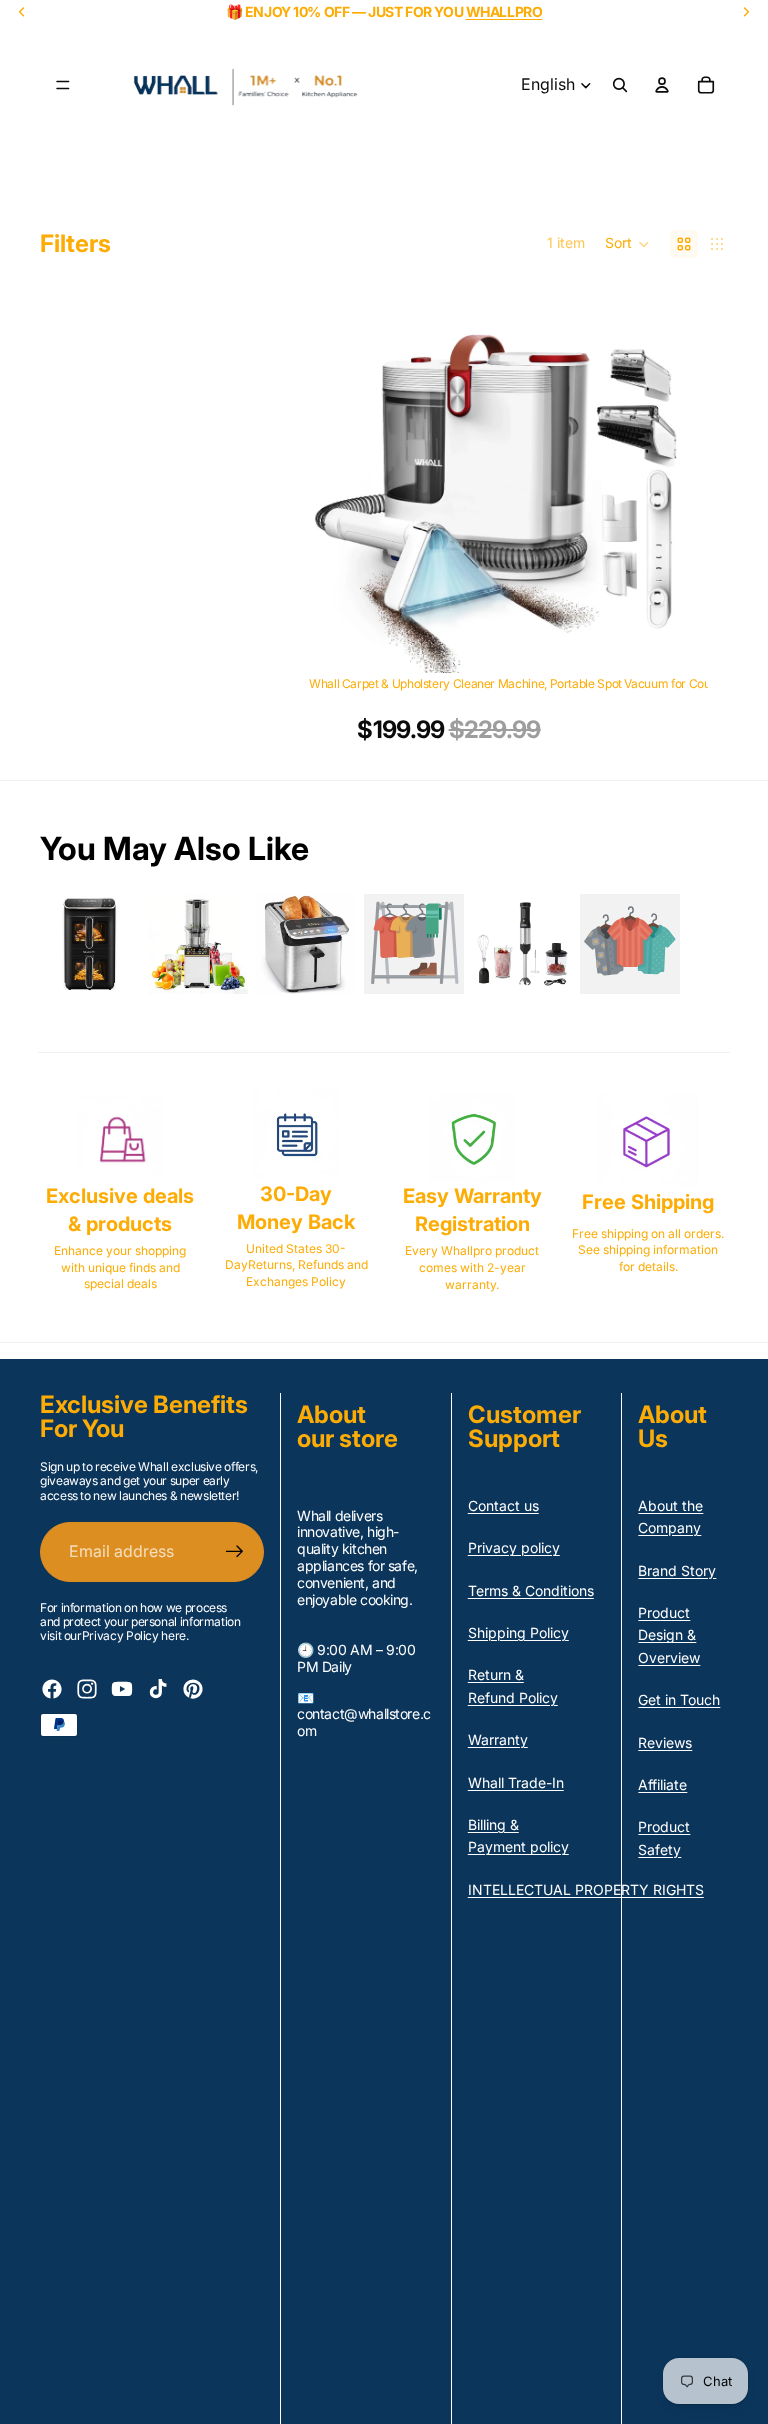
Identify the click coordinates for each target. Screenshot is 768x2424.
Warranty (498, 1739)
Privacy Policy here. (135, 1635)
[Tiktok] (158, 1689)
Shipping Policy (518, 1632)
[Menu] (63, 85)
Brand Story (677, 1570)
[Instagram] (87, 1689)
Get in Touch (679, 1699)
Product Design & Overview (669, 1635)
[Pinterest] (193, 1689)
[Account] (662, 85)
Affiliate (662, 1784)
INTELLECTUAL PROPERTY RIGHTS (586, 1889)
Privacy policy (514, 1547)
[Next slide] (658, 483)
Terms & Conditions (531, 1590)
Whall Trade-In (516, 1782)
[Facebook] (52, 1689)
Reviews (665, 1742)
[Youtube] (122, 1689)
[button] (627, 244)
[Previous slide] (339, 483)
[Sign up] (235, 1552)
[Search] (620, 85)
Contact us (503, 1505)
